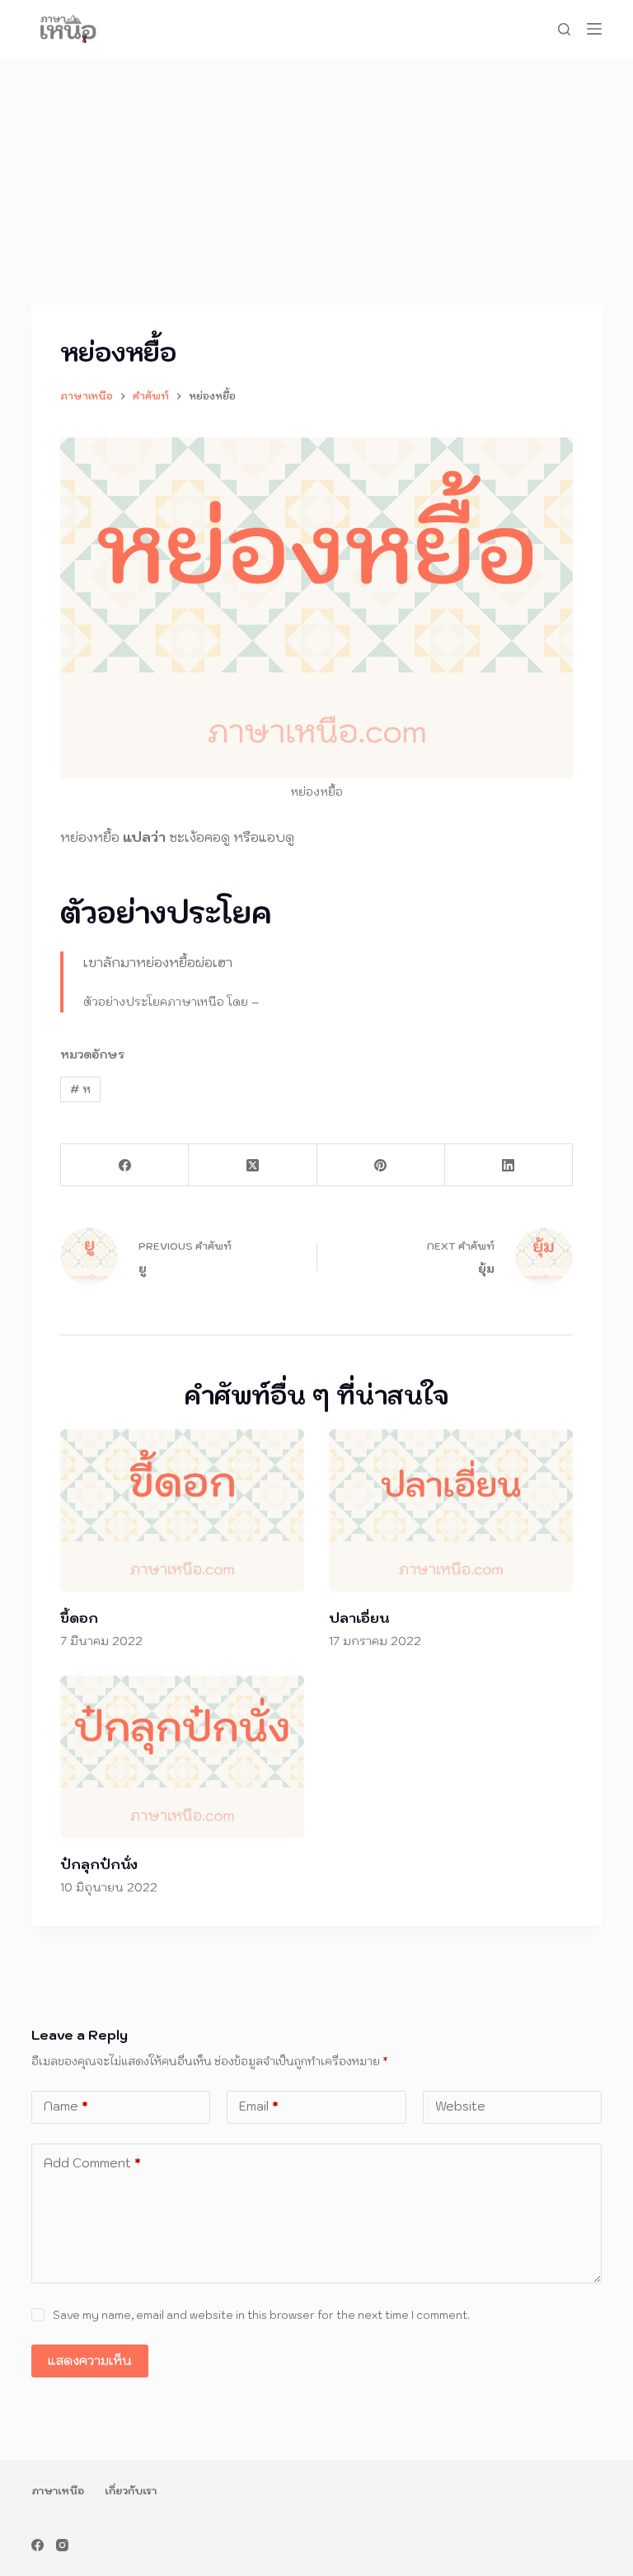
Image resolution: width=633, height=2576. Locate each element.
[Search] (564, 29)
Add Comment (92, 2163)
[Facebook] (125, 1165)
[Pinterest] (381, 1165)
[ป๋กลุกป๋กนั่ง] (182, 1757)
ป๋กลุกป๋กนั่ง (99, 1864)
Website (460, 2106)
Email (259, 2106)
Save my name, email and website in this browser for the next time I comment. (261, 2315)
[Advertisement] (316, 181)
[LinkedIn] (509, 1165)
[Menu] (594, 29)
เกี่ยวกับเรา (131, 2491)
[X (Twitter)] (253, 1165)
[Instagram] (62, 2545)
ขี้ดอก (79, 1618)
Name (66, 2106)
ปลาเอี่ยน (359, 1618)
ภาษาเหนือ (58, 2491)
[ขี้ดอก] (182, 1510)
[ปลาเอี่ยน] (451, 1510)
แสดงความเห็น (90, 2361)
